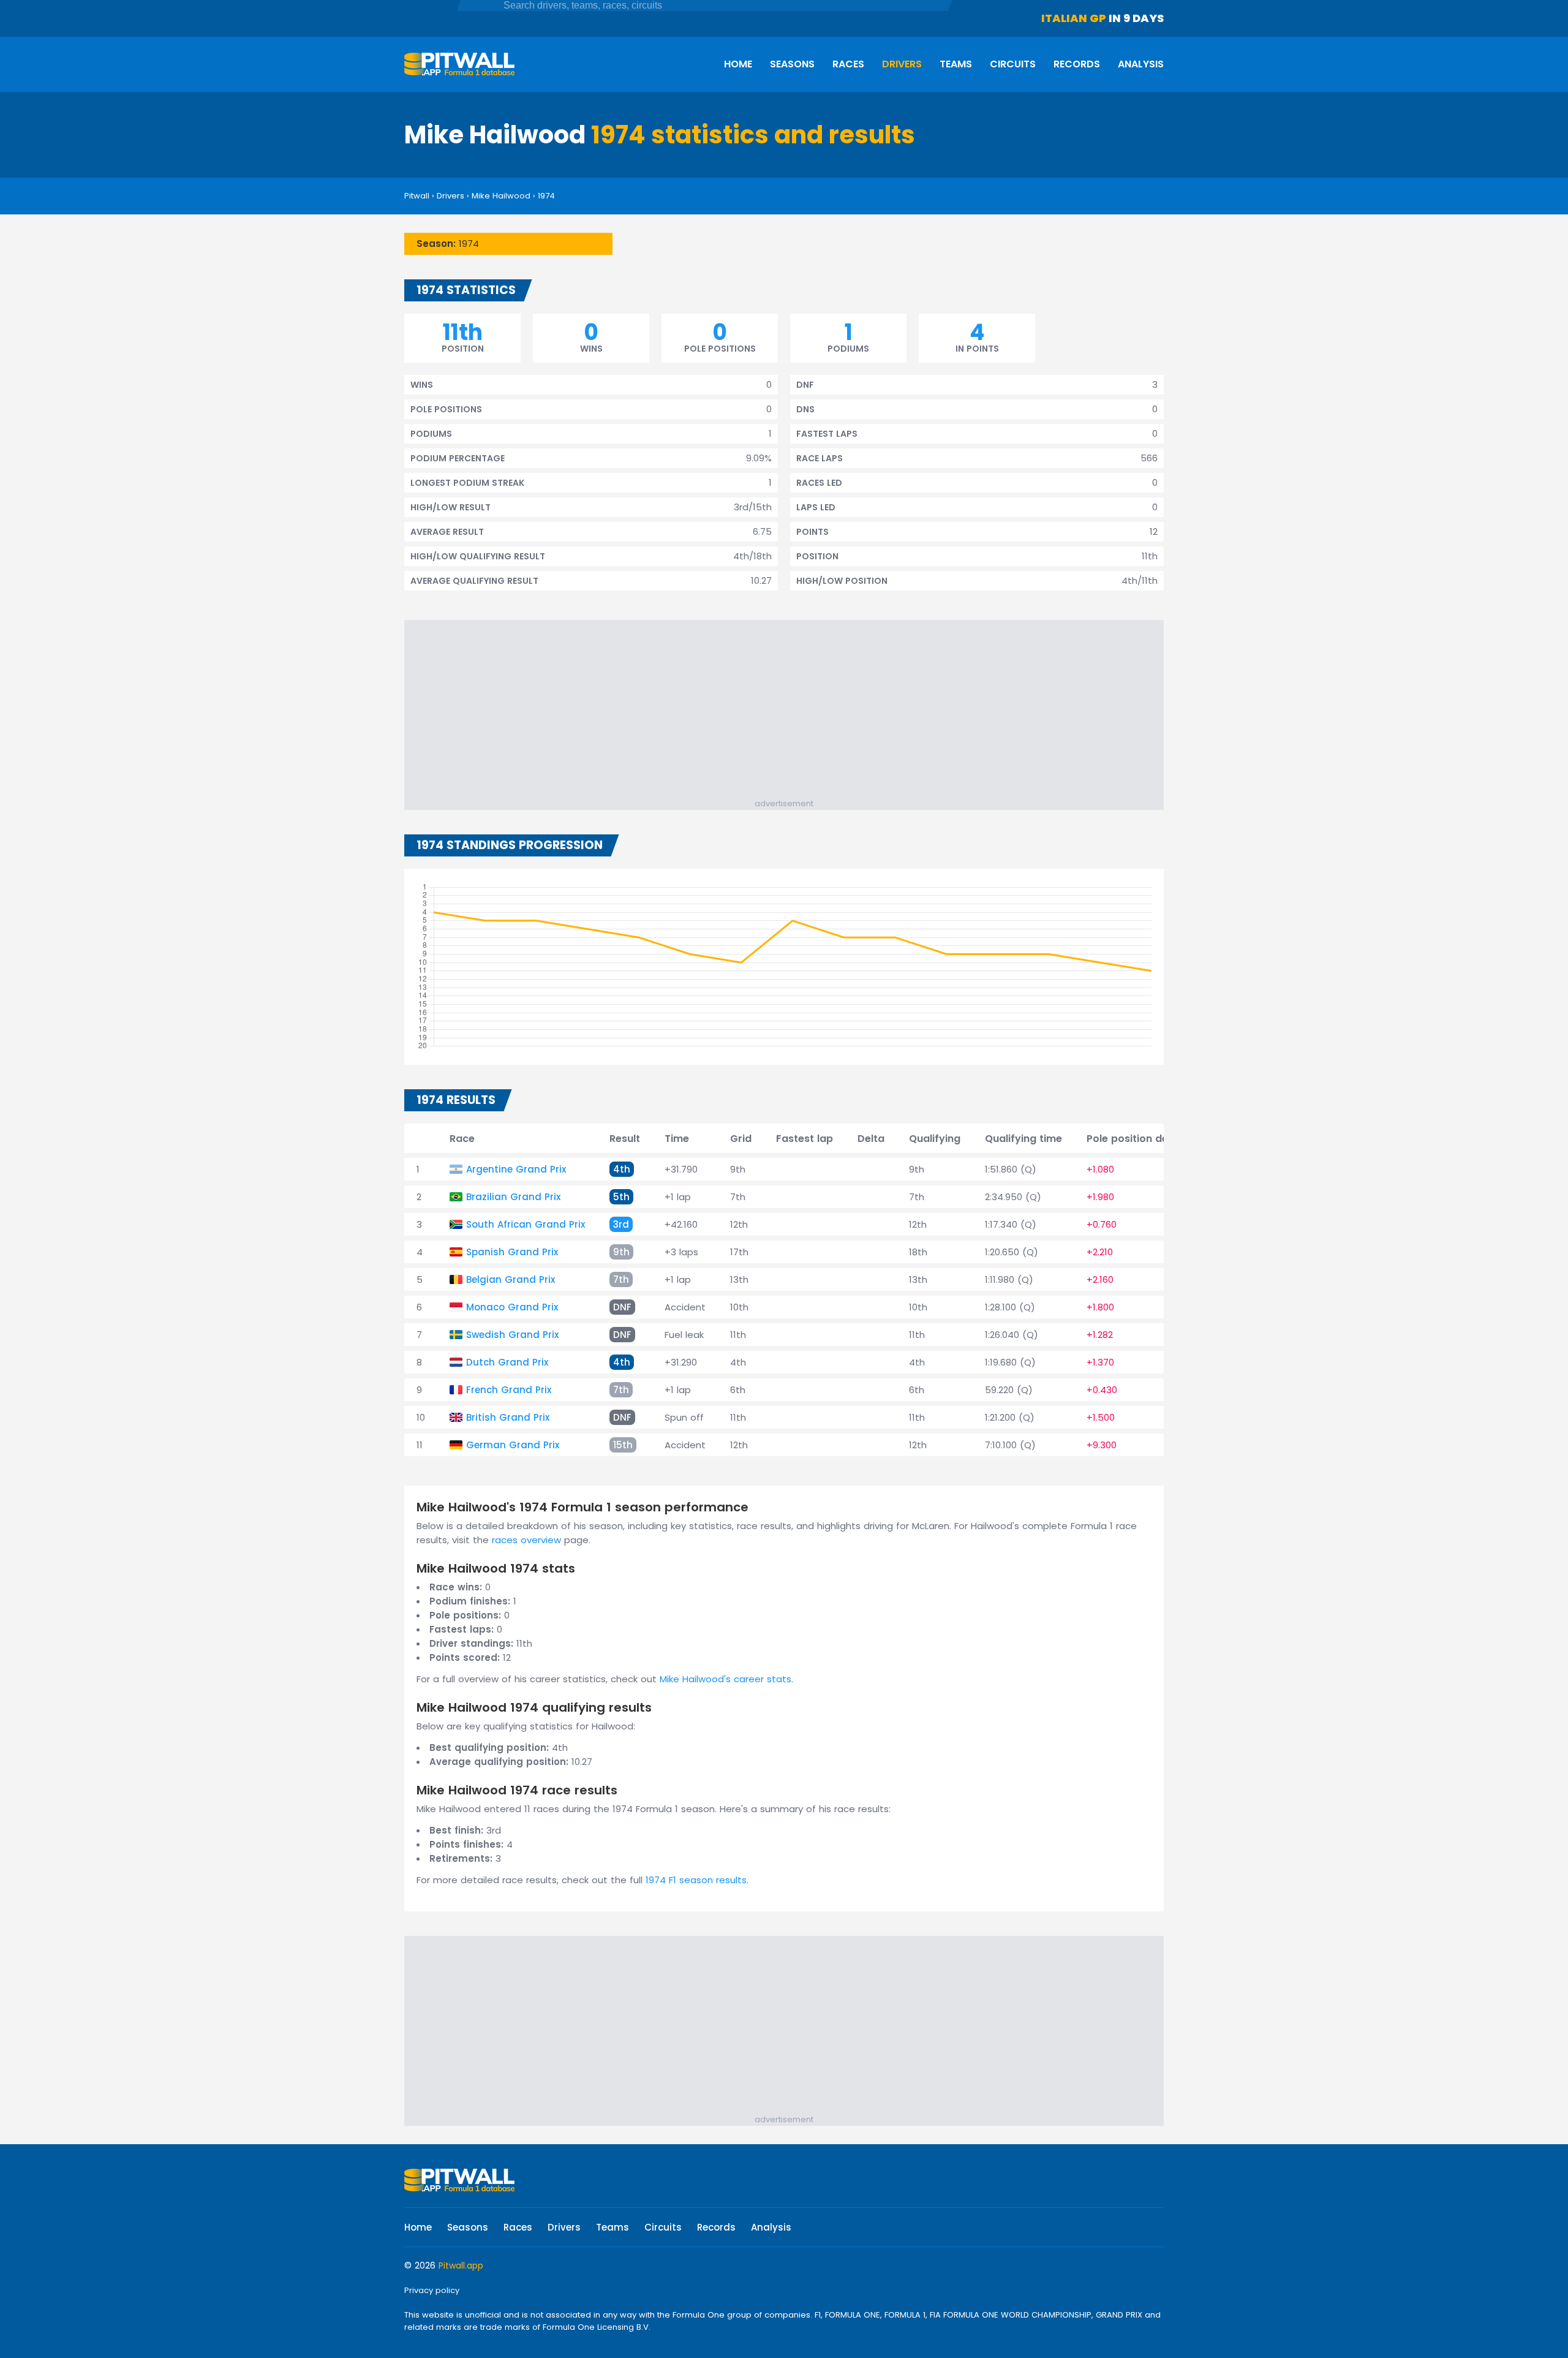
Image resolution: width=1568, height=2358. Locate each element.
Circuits (1013, 64)
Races (848, 64)
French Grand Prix (509, 1390)
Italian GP (1074, 18)
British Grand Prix (508, 1417)
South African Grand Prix (526, 1224)
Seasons (792, 64)
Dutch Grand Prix (507, 1362)
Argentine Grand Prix (516, 1169)
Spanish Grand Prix (512, 1252)
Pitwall (417, 196)
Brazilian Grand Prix (513, 1197)
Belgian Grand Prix (511, 1279)
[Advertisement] (790, 712)
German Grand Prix (513, 1445)
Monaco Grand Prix (512, 1307)
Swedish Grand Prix (512, 1335)
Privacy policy (432, 2290)
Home (738, 64)
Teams (956, 64)
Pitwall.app (461, 2265)
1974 (546, 196)
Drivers (902, 64)
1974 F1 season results (696, 1880)
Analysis (1141, 64)
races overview (526, 1540)
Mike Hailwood (501, 196)
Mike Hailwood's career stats (726, 1679)
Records (1077, 64)
